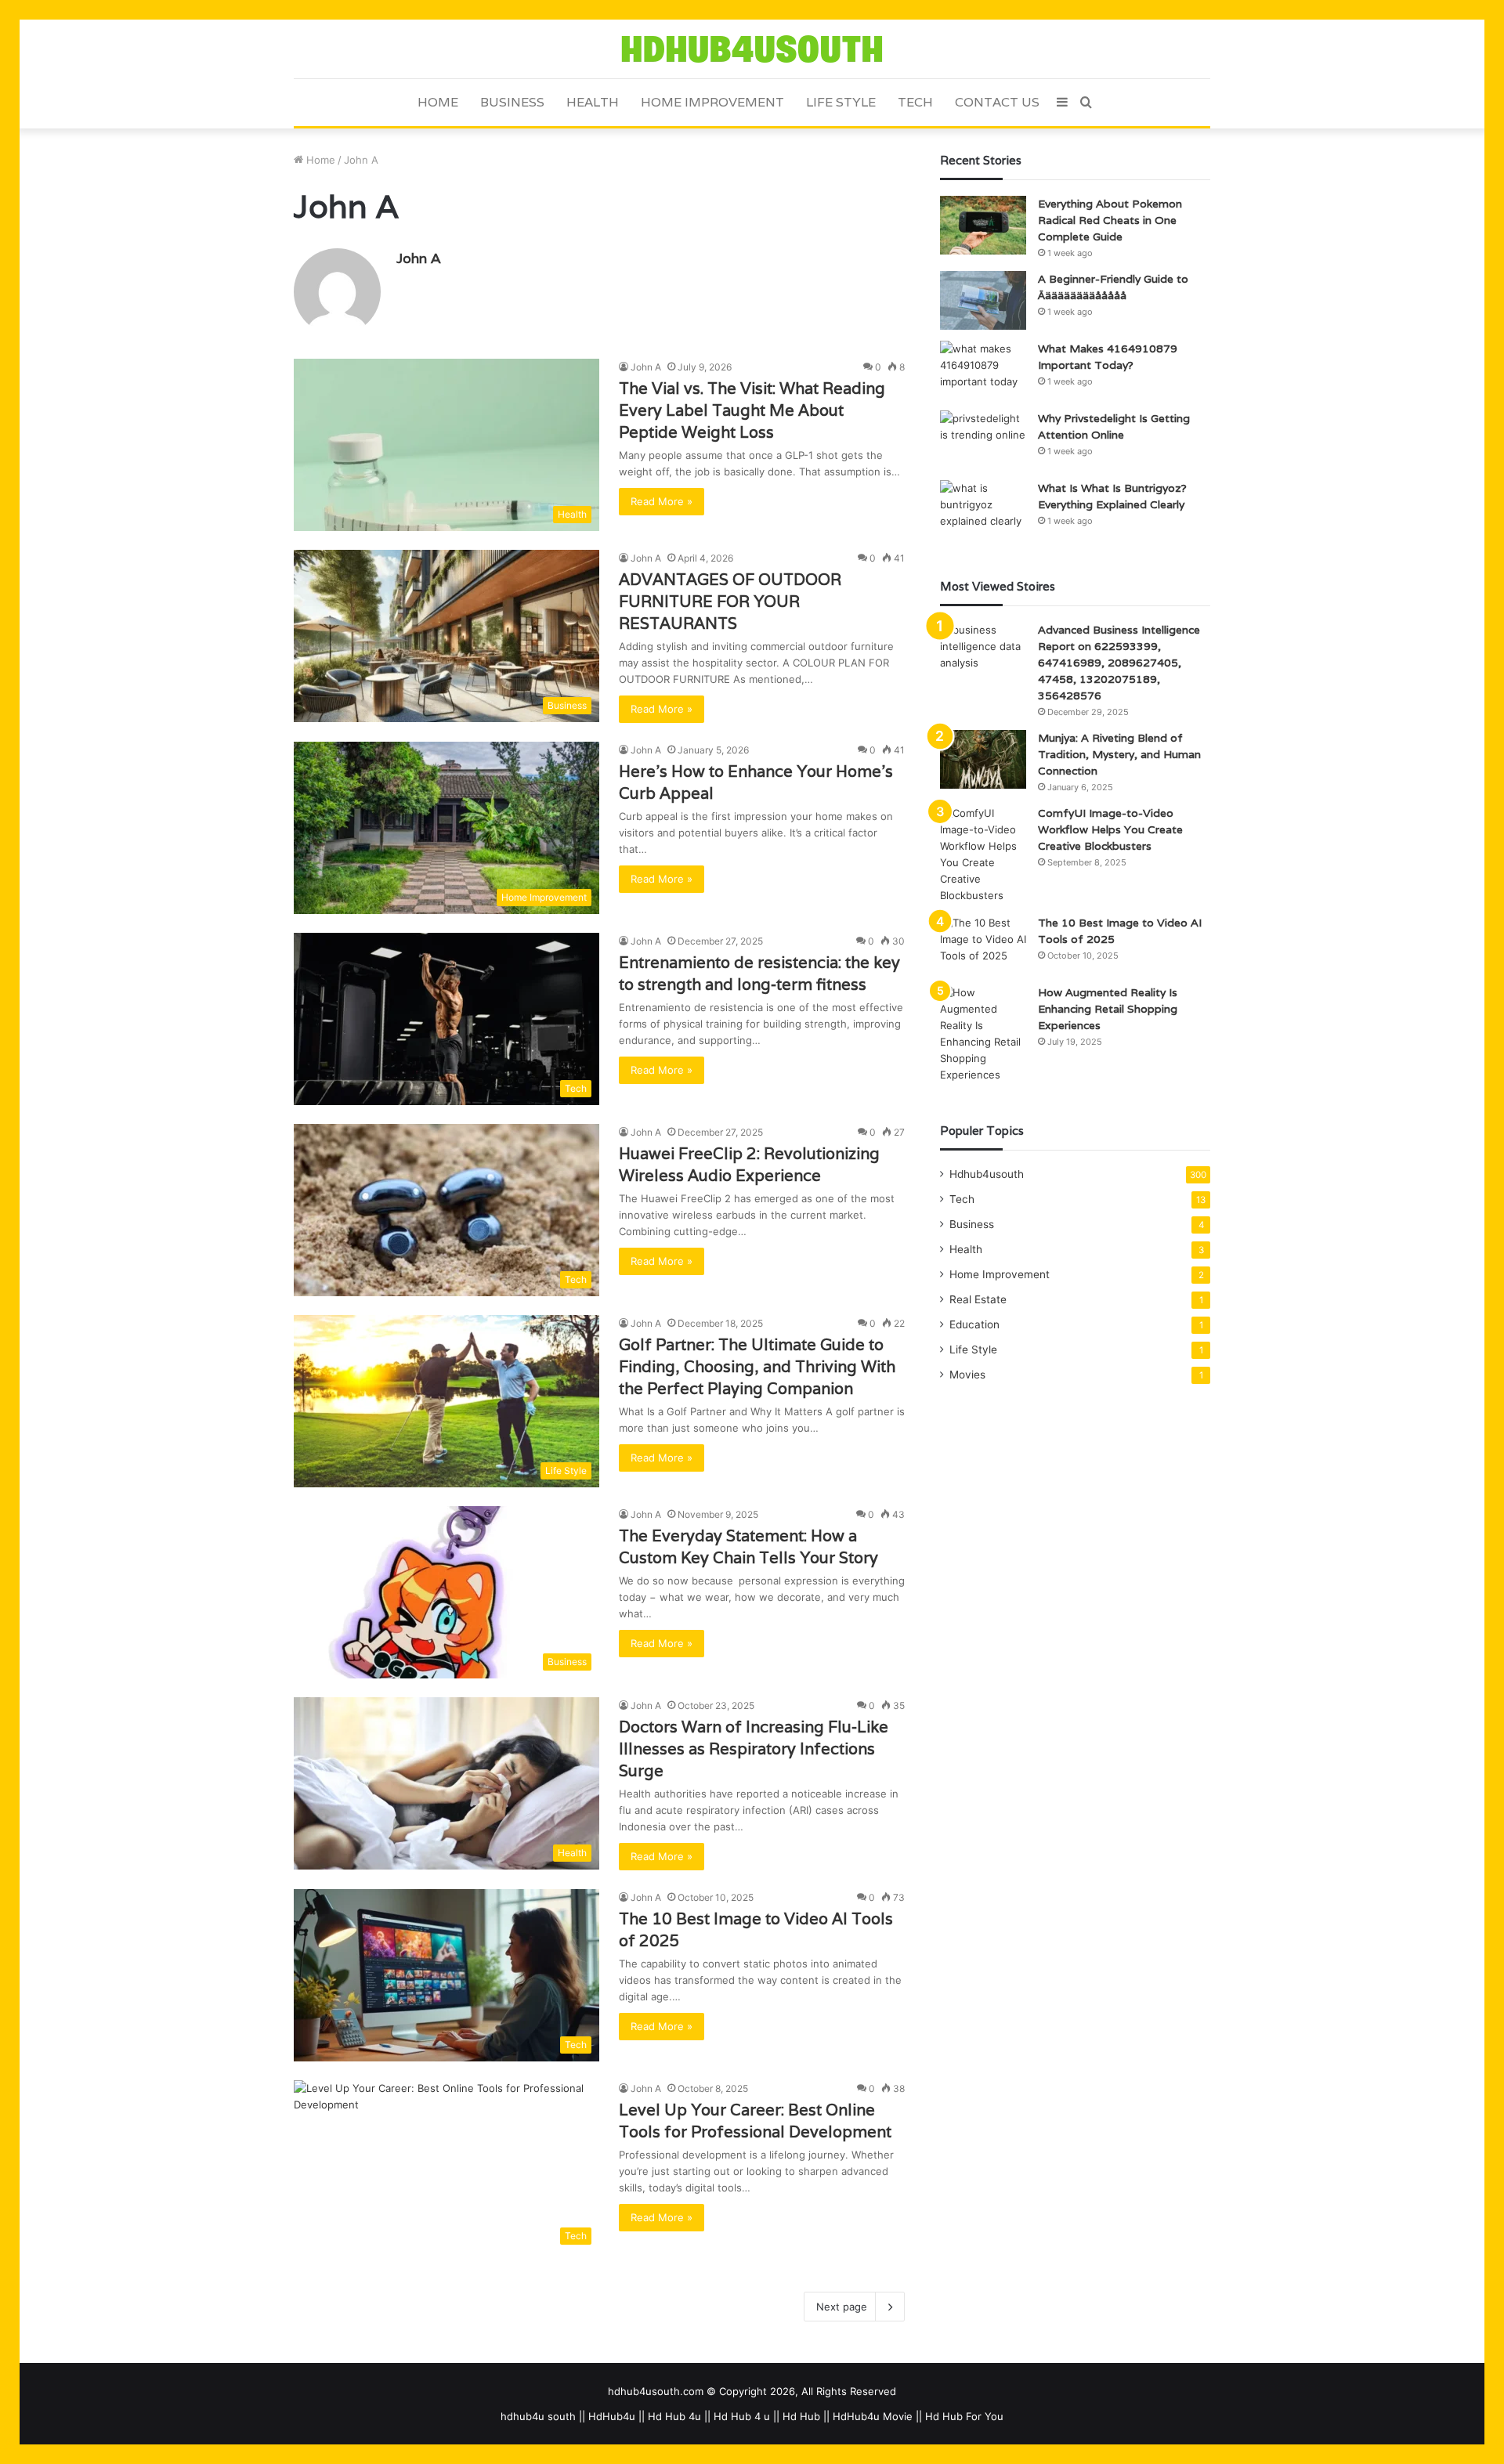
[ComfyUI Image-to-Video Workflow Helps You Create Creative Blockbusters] (983, 854)
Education (974, 1324)
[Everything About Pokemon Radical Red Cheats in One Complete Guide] (983, 225)
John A (419, 258)
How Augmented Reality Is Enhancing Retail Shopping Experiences (1108, 1009)
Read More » (662, 501)
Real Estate (978, 1299)
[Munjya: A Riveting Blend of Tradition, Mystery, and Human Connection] (983, 759)
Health (593, 102)
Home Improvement (712, 102)
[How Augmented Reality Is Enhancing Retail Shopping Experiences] (983, 1034)
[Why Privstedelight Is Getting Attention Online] (983, 440)
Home (438, 102)
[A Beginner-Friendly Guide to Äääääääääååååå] (983, 300)
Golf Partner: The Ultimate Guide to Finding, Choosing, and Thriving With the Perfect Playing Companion (757, 1367)
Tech (915, 102)
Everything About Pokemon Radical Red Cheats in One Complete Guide (1110, 220)
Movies (967, 1375)
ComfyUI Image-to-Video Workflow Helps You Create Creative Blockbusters (1110, 829)
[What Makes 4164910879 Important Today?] (983, 370)
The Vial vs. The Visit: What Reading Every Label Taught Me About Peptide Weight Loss (752, 410)
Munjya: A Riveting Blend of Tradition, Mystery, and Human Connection (1119, 754)
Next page (842, 2307)
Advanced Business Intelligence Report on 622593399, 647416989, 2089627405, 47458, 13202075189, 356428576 (1119, 663)
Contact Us (997, 102)
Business (512, 102)
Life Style (841, 102)
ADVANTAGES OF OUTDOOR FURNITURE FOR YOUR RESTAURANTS (730, 602)
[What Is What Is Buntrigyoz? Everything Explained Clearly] (983, 509)
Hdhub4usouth (987, 1174)
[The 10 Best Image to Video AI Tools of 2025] (983, 944)
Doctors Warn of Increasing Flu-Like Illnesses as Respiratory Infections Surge (754, 1749)
